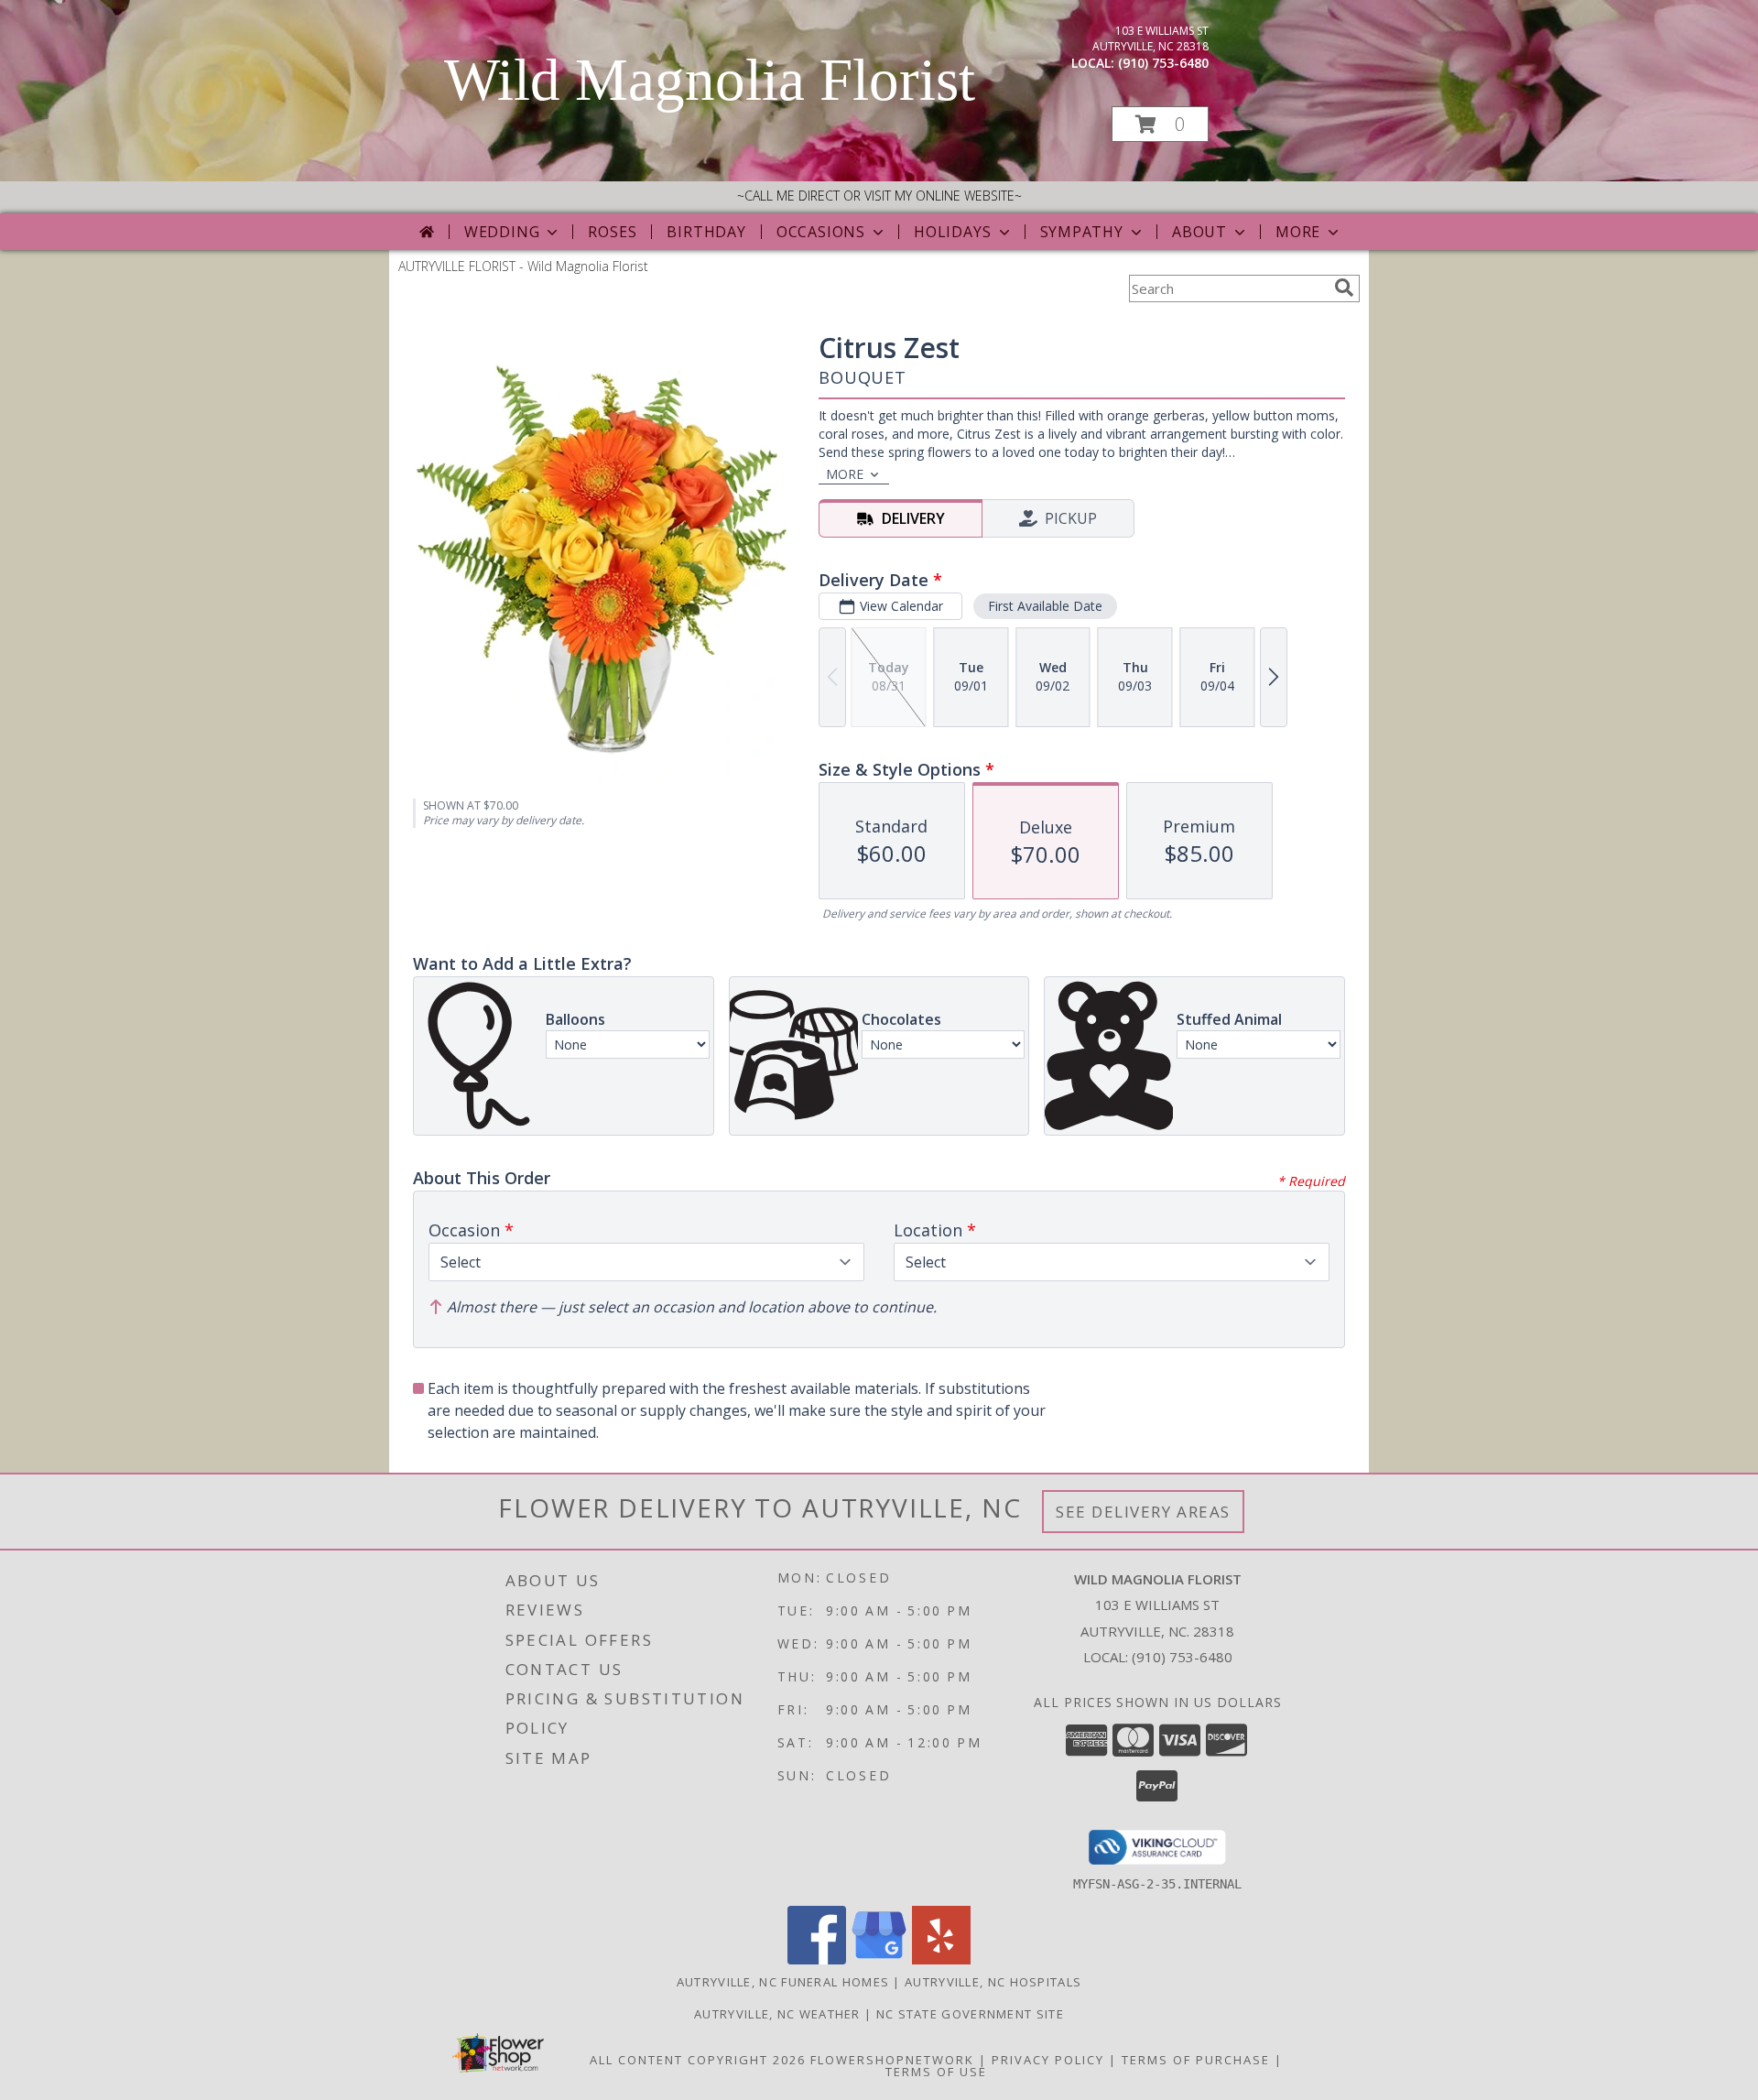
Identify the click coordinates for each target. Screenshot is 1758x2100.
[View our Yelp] (941, 1959)
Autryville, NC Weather (777, 2014)
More (1298, 232)
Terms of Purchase (1196, 2060)
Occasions (821, 232)
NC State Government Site (970, 2014)
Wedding (502, 232)
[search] (1344, 288)
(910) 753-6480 (1163, 63)
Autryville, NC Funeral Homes (783, 1982)
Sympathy (1082, 232)
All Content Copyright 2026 (698, 2060)
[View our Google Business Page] (879, 1959)
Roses (612, 232)
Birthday (706, 232)
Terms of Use (936, 2072)
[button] (1160, 124)
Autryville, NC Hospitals (993, 1982)
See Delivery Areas (1143, 1512)
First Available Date (1045, 606)
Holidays (952, 232)
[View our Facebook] (817, 1959)
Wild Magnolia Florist (710, 80)
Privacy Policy (1048, 2060)
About (1199, 232)
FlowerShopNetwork (892, 2060)
